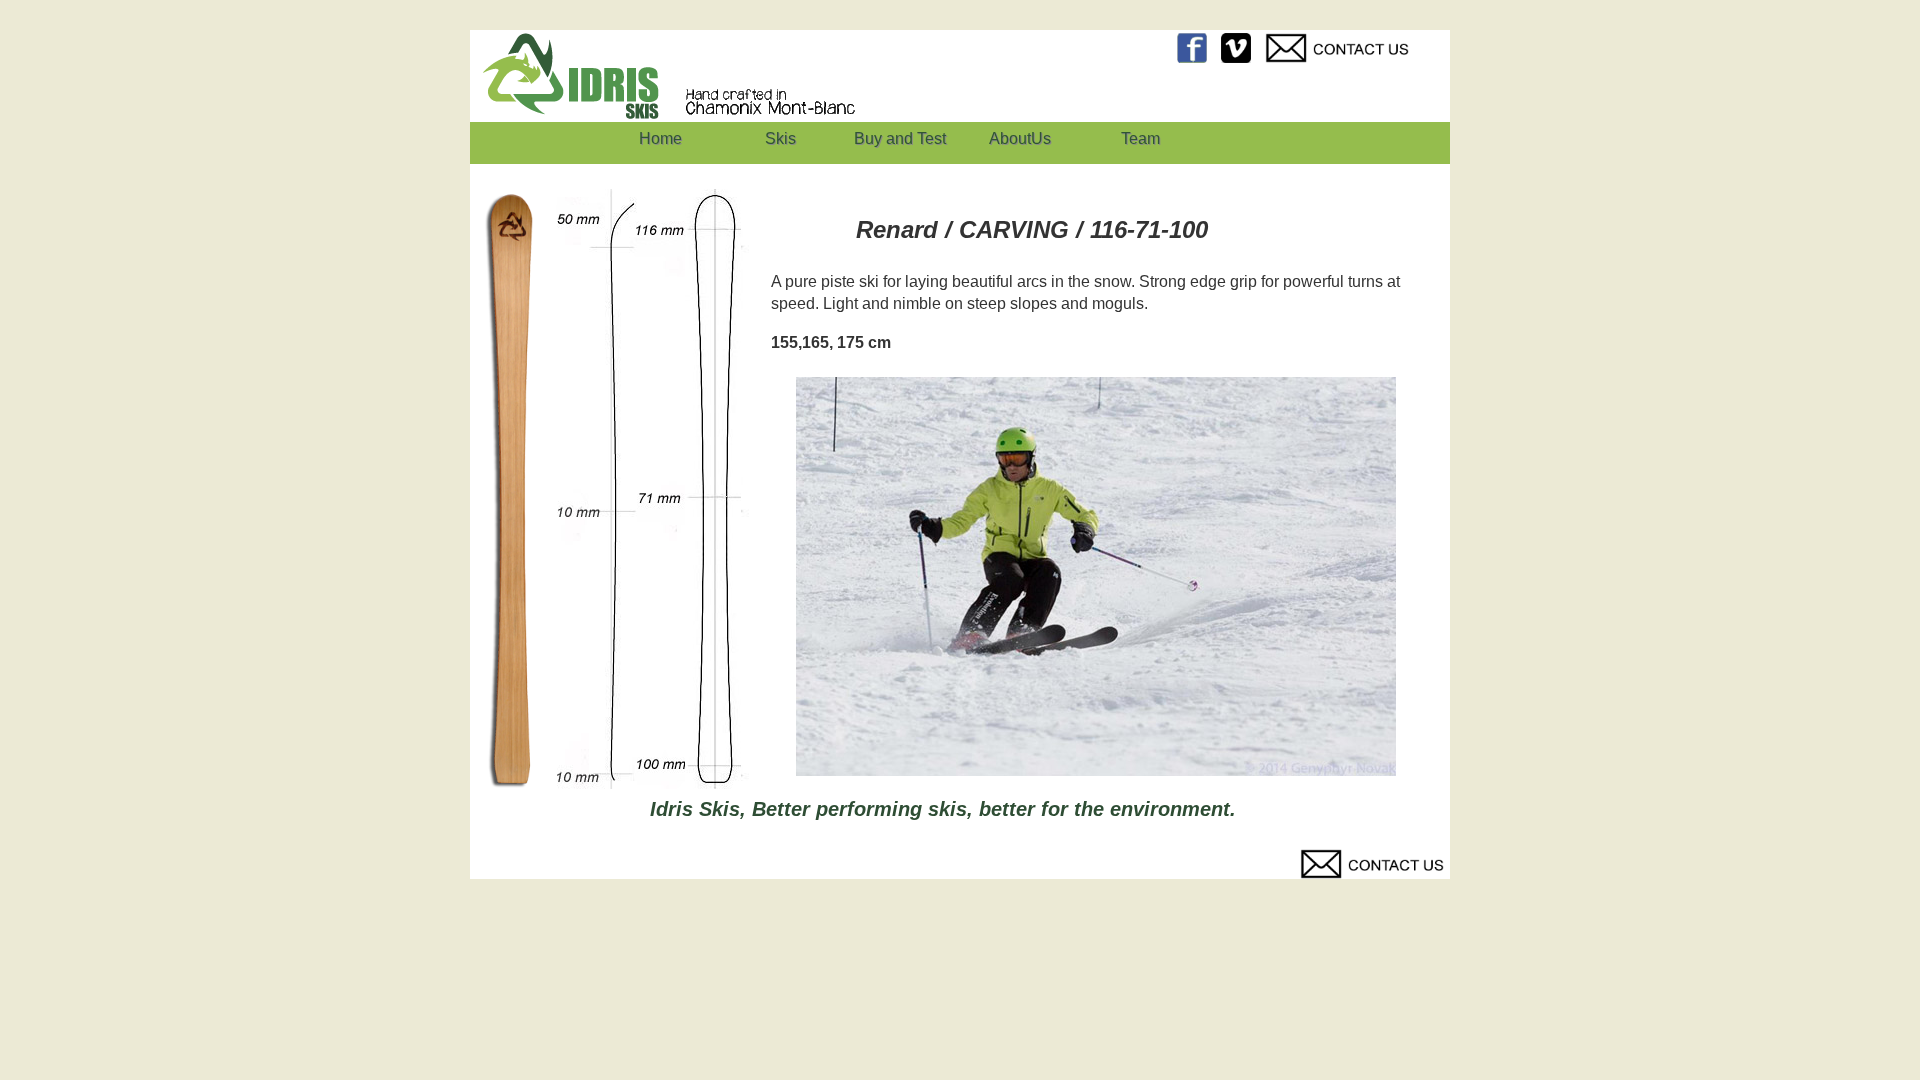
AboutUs (1020, 138)
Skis (780, 138)
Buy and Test (900, 138)
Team (1140, 138)
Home (660, 138)
